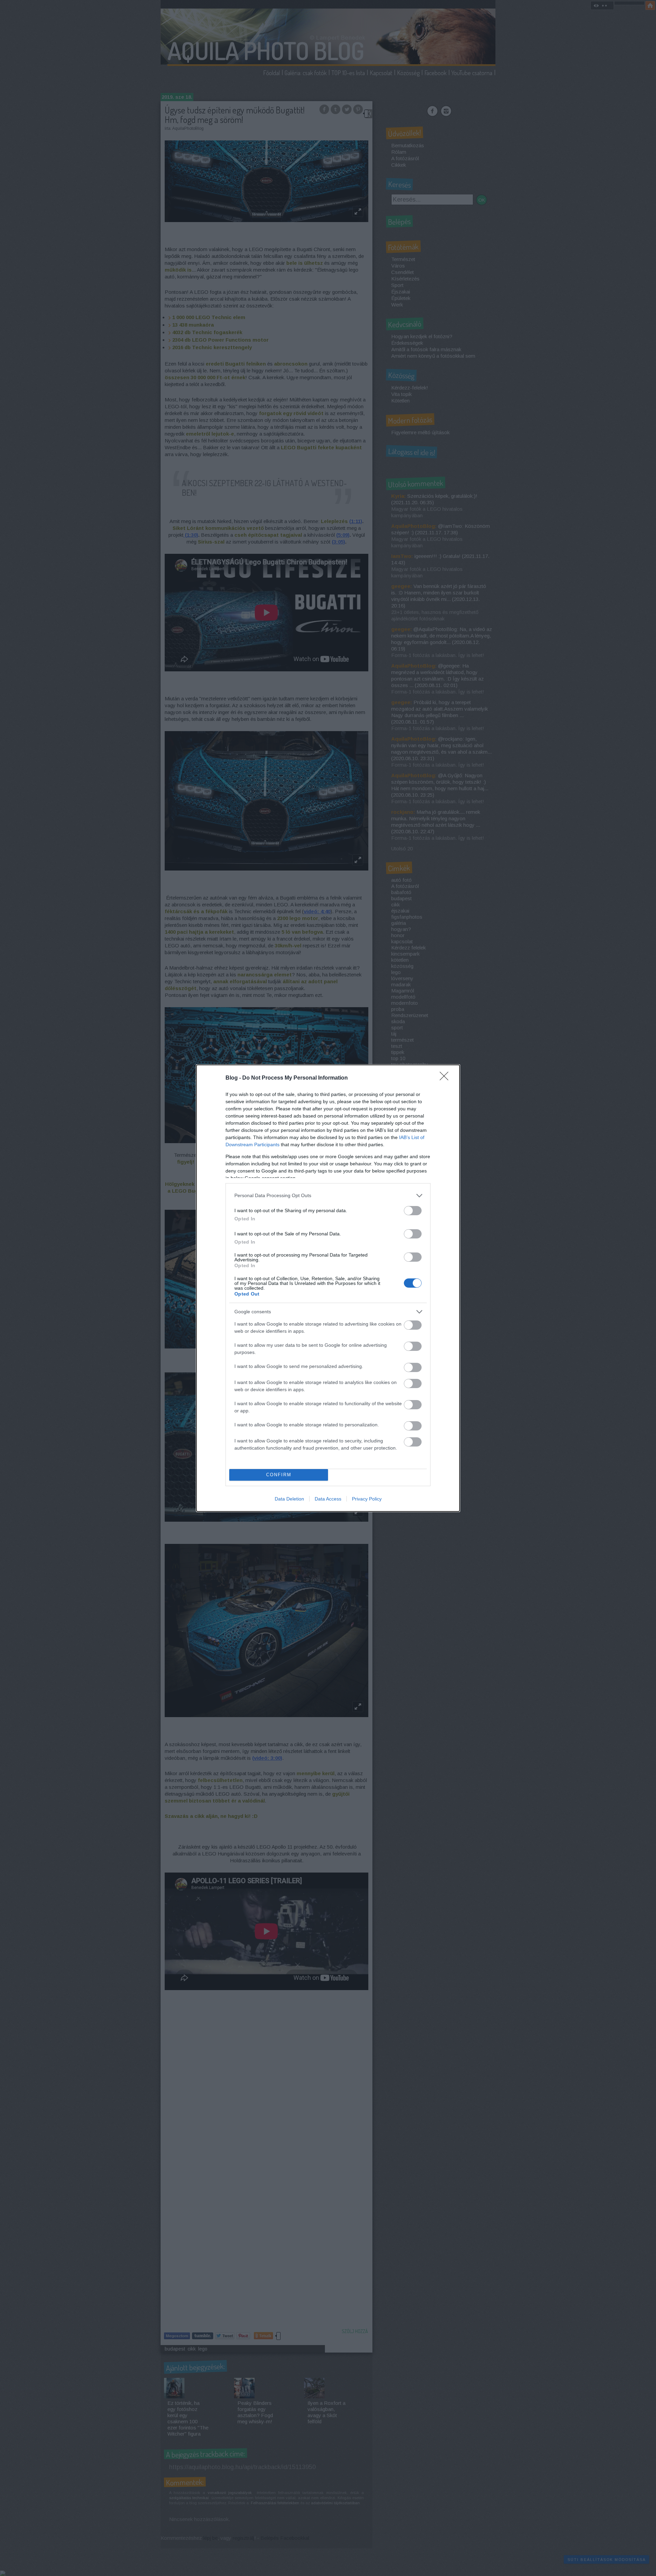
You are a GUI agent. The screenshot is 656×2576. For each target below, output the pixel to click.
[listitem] (328, 1196)
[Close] (446, 1078)
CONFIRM (279, 1475)
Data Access (328, 1499)
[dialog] (328, 1288)
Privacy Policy (367, 1499)
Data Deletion (289, 1499)
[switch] (413, 1211)
